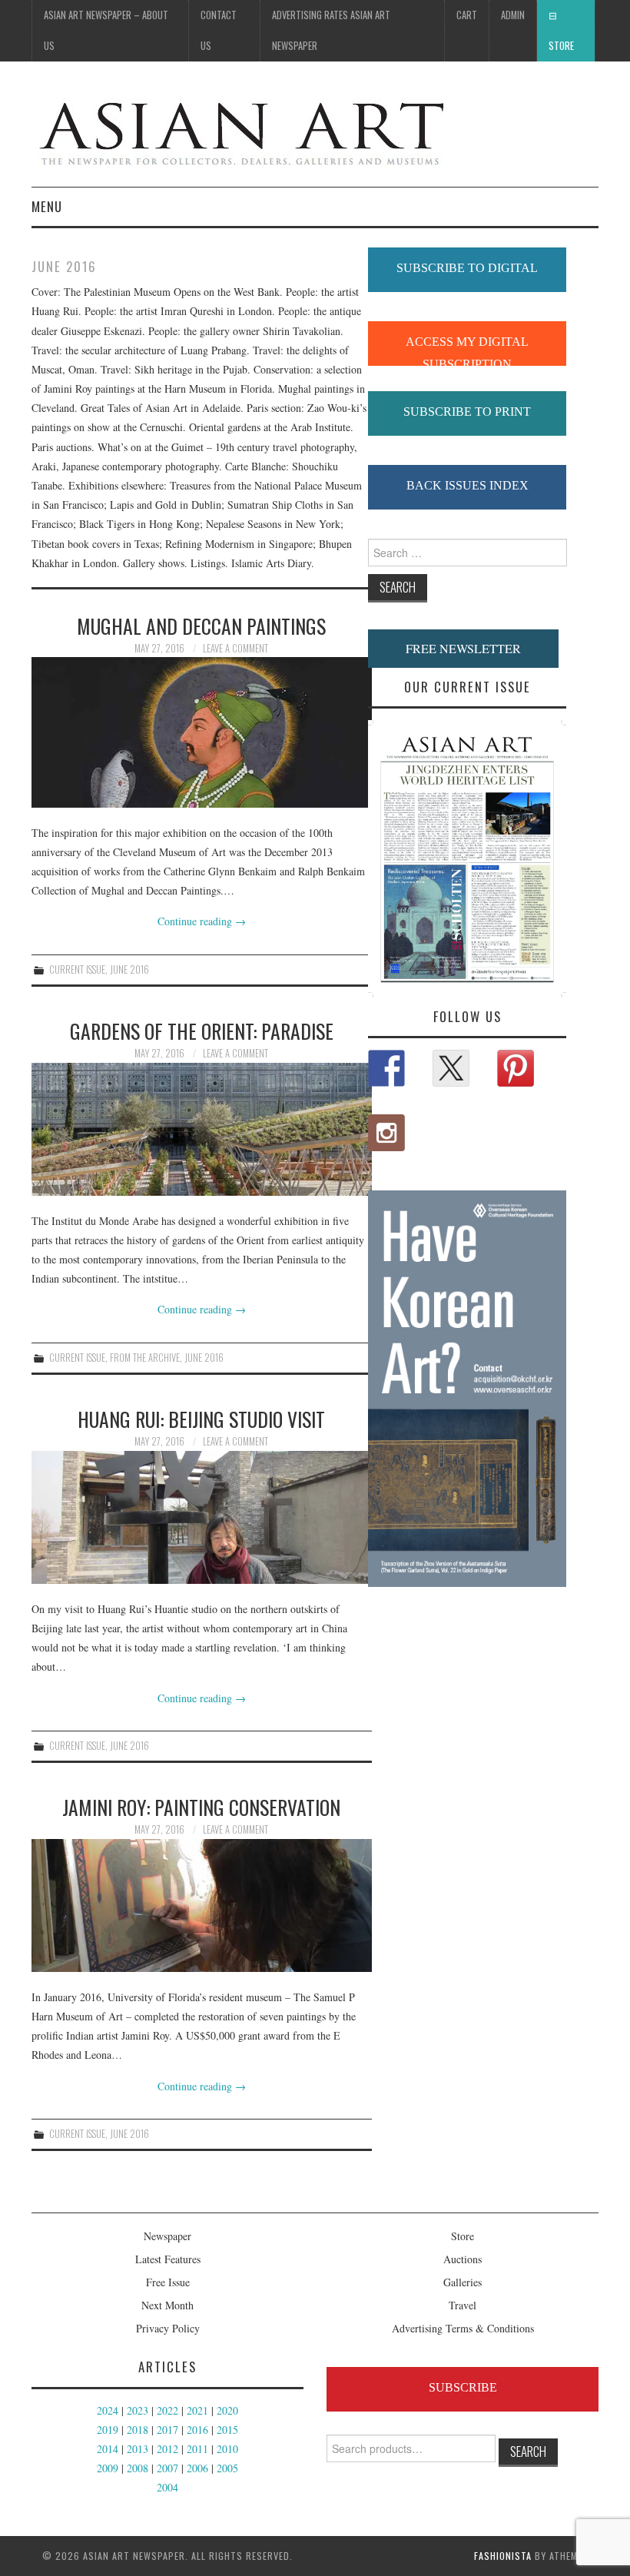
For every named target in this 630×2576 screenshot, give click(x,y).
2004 (167, 2487)
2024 (108, 2410)
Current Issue (77, 969)
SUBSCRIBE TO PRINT (467, 412)
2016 (197, 2430)
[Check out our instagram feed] (386, 1133)
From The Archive (145, 1358)
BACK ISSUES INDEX (468, 485)
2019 (108, 2430)
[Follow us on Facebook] (386, 1068)
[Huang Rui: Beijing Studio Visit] (202, 1517)
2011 (197, 2449)
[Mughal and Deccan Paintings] (202, 732)
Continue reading (202, 921)
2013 (138, 2449)
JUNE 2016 (129, 969)
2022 (167, 2410)
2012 (167, 2449)
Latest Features (168, 2259)
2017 (167, 2430)
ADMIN (513, 15)
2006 (197, 2468)
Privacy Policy (168, 2328)
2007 (167, 2468)
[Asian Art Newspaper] (240, 130)
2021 (197, 2410)
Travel (463, 2305)
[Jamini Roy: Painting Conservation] (202, 1905)
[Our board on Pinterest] (516, 1068)
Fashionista (503, 2556)
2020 (227, 2410)
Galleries (463, 2282)
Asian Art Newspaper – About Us (106, 30)
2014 (108, 2449)
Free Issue (168, 2282)
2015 (227, 2430)
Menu (47, 206)
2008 (138, 2468)
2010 (227, 2449)
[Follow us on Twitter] (451, 1068)
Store (561, 46)
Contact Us (219, 30)
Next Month (167, 2305)
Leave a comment (235, 648)
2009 (108, 2468)
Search (528, 2451)
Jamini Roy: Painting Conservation (201, 1807)
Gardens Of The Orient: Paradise (202, 1031)
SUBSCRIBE (463, 2387)
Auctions (463, 2259)
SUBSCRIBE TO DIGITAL (467, 268)
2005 (227, 2468)
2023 (138, 2410)
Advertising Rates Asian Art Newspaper (331, 30)
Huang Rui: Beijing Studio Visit (201, 1419)
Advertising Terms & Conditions (463, 2328)
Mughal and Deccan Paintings (201, 626)
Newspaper (167, 2236)
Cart (467, 15)
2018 (138, 2430)
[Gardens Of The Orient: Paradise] (202, 1129)
